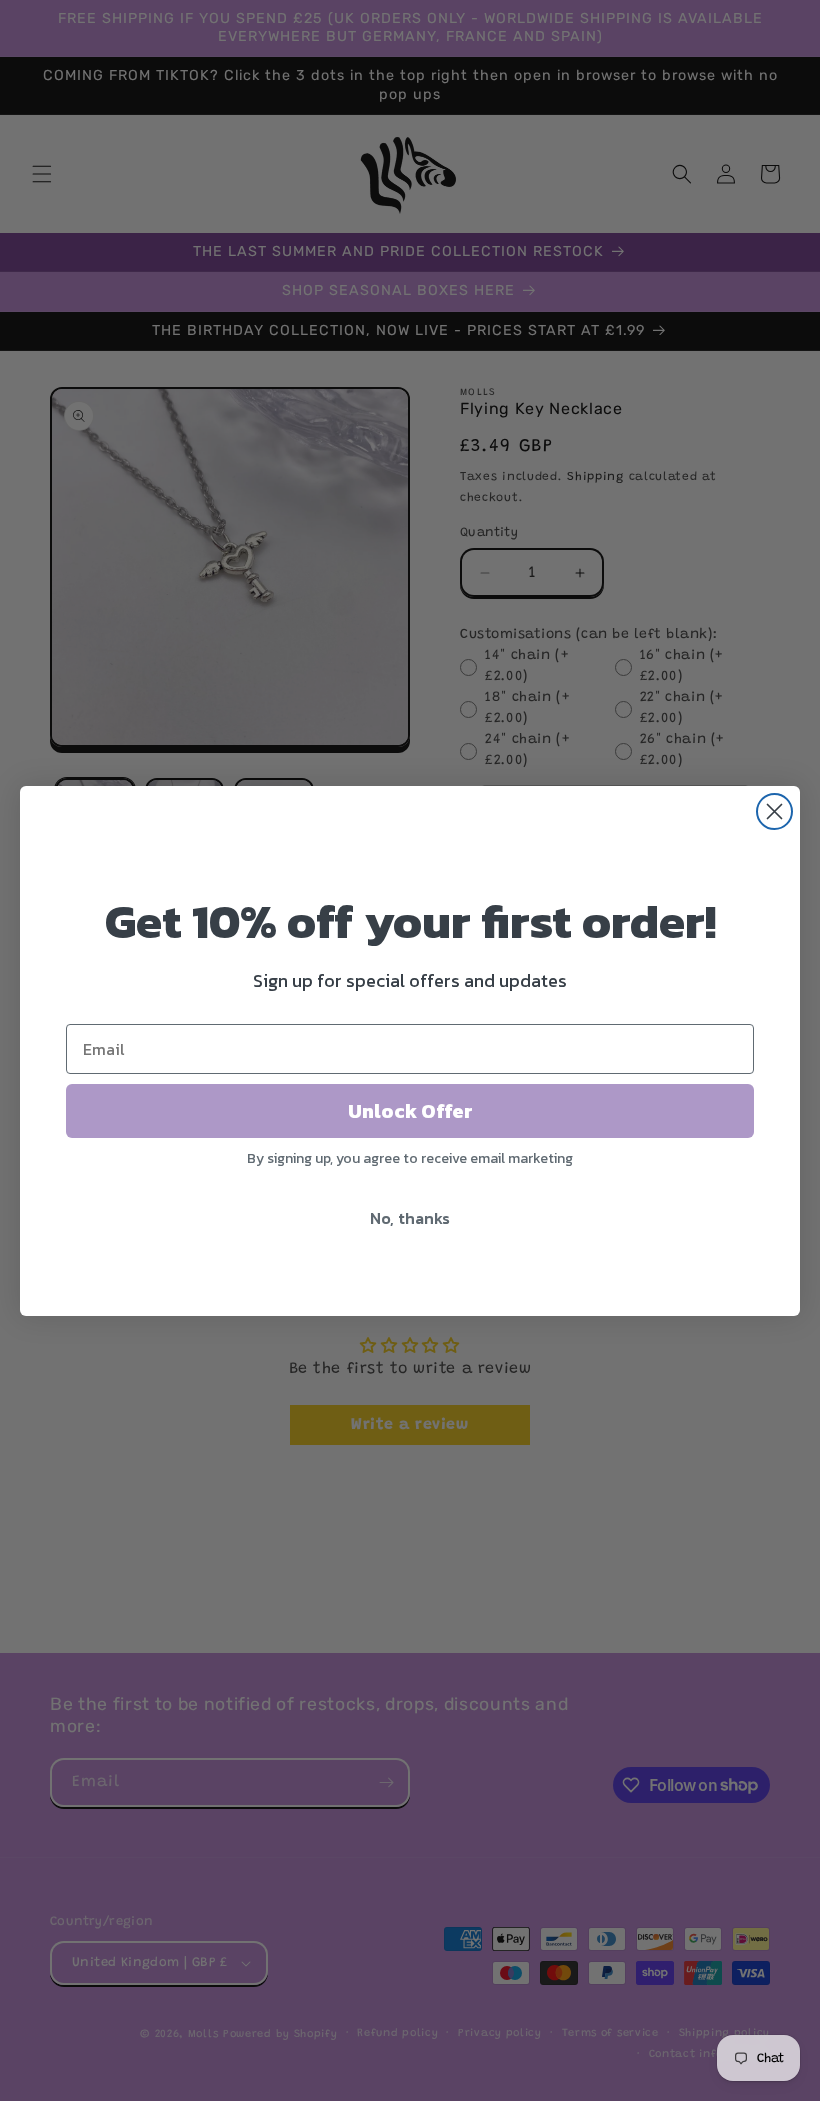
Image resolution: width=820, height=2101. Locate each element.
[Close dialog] (774, 811)
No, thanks (410, 1218)
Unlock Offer (410, 1111)
